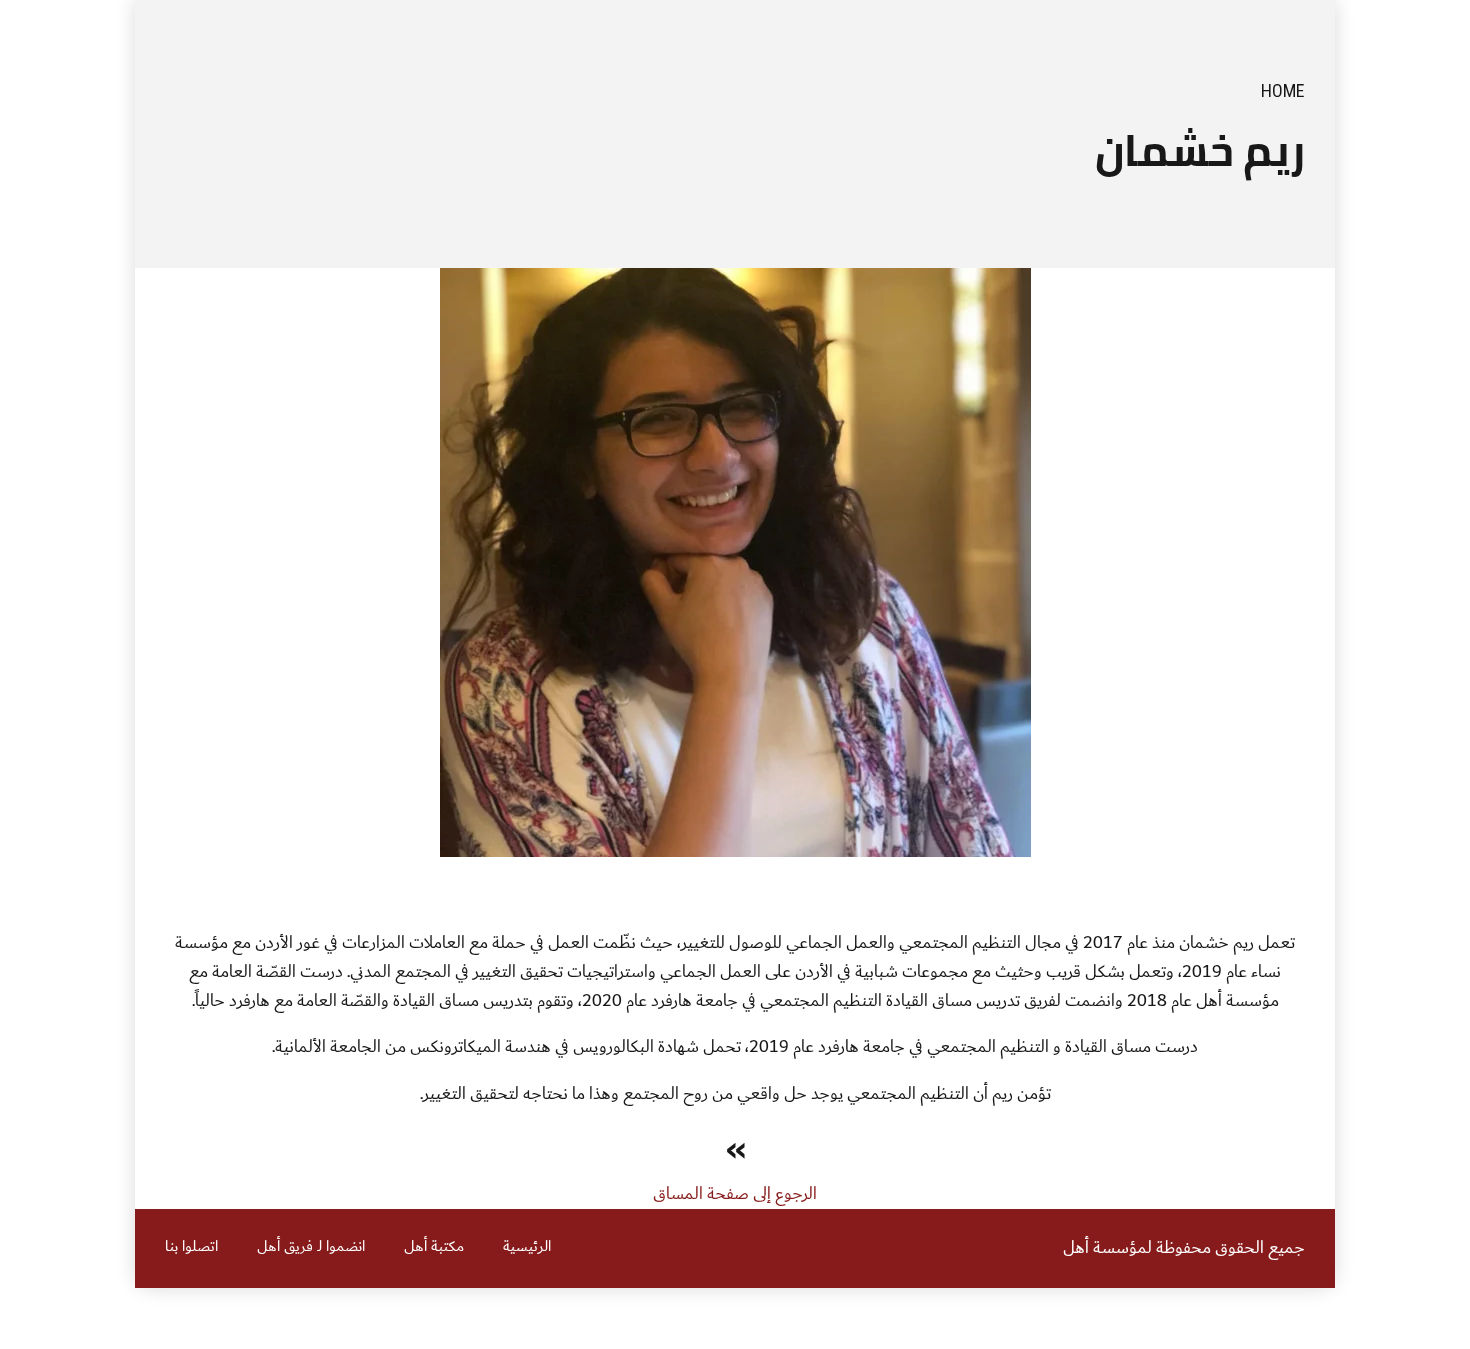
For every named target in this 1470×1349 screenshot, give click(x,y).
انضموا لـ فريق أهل (311, 1247)
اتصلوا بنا (191, 1247)
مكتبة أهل (434, 1247)
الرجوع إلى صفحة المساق (735, 1194)
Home (1283, 90)
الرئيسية (527, 1247)
